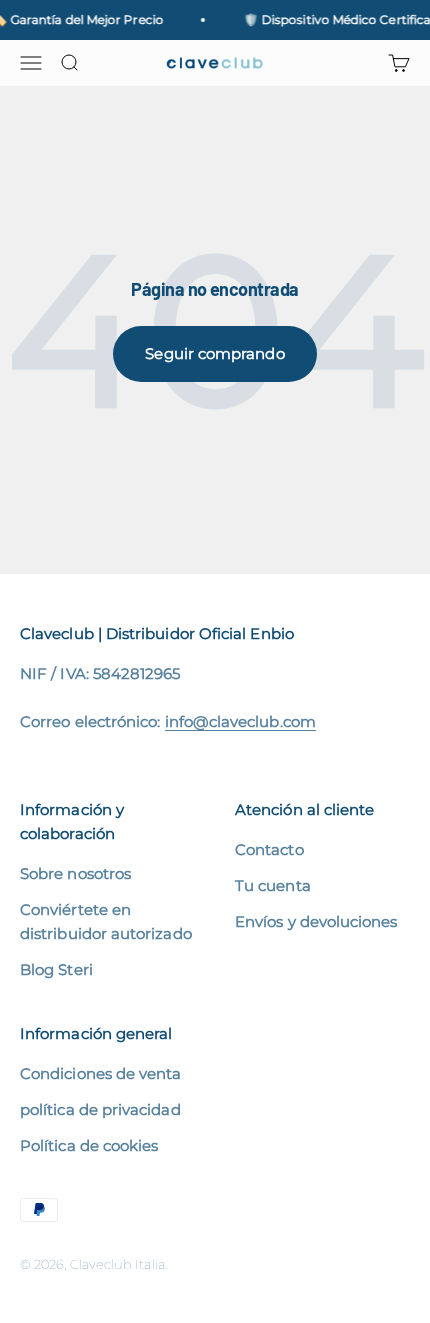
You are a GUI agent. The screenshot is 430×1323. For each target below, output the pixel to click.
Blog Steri (56, 969)
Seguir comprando (214, 353)
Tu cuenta (273, 885)
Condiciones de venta (101, 1073)
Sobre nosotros (75, 873)
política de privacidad (100, 1109)
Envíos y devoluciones (316, 921)
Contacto (269, 849)
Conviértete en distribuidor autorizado (106, 921)
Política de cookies (89, 1145)
